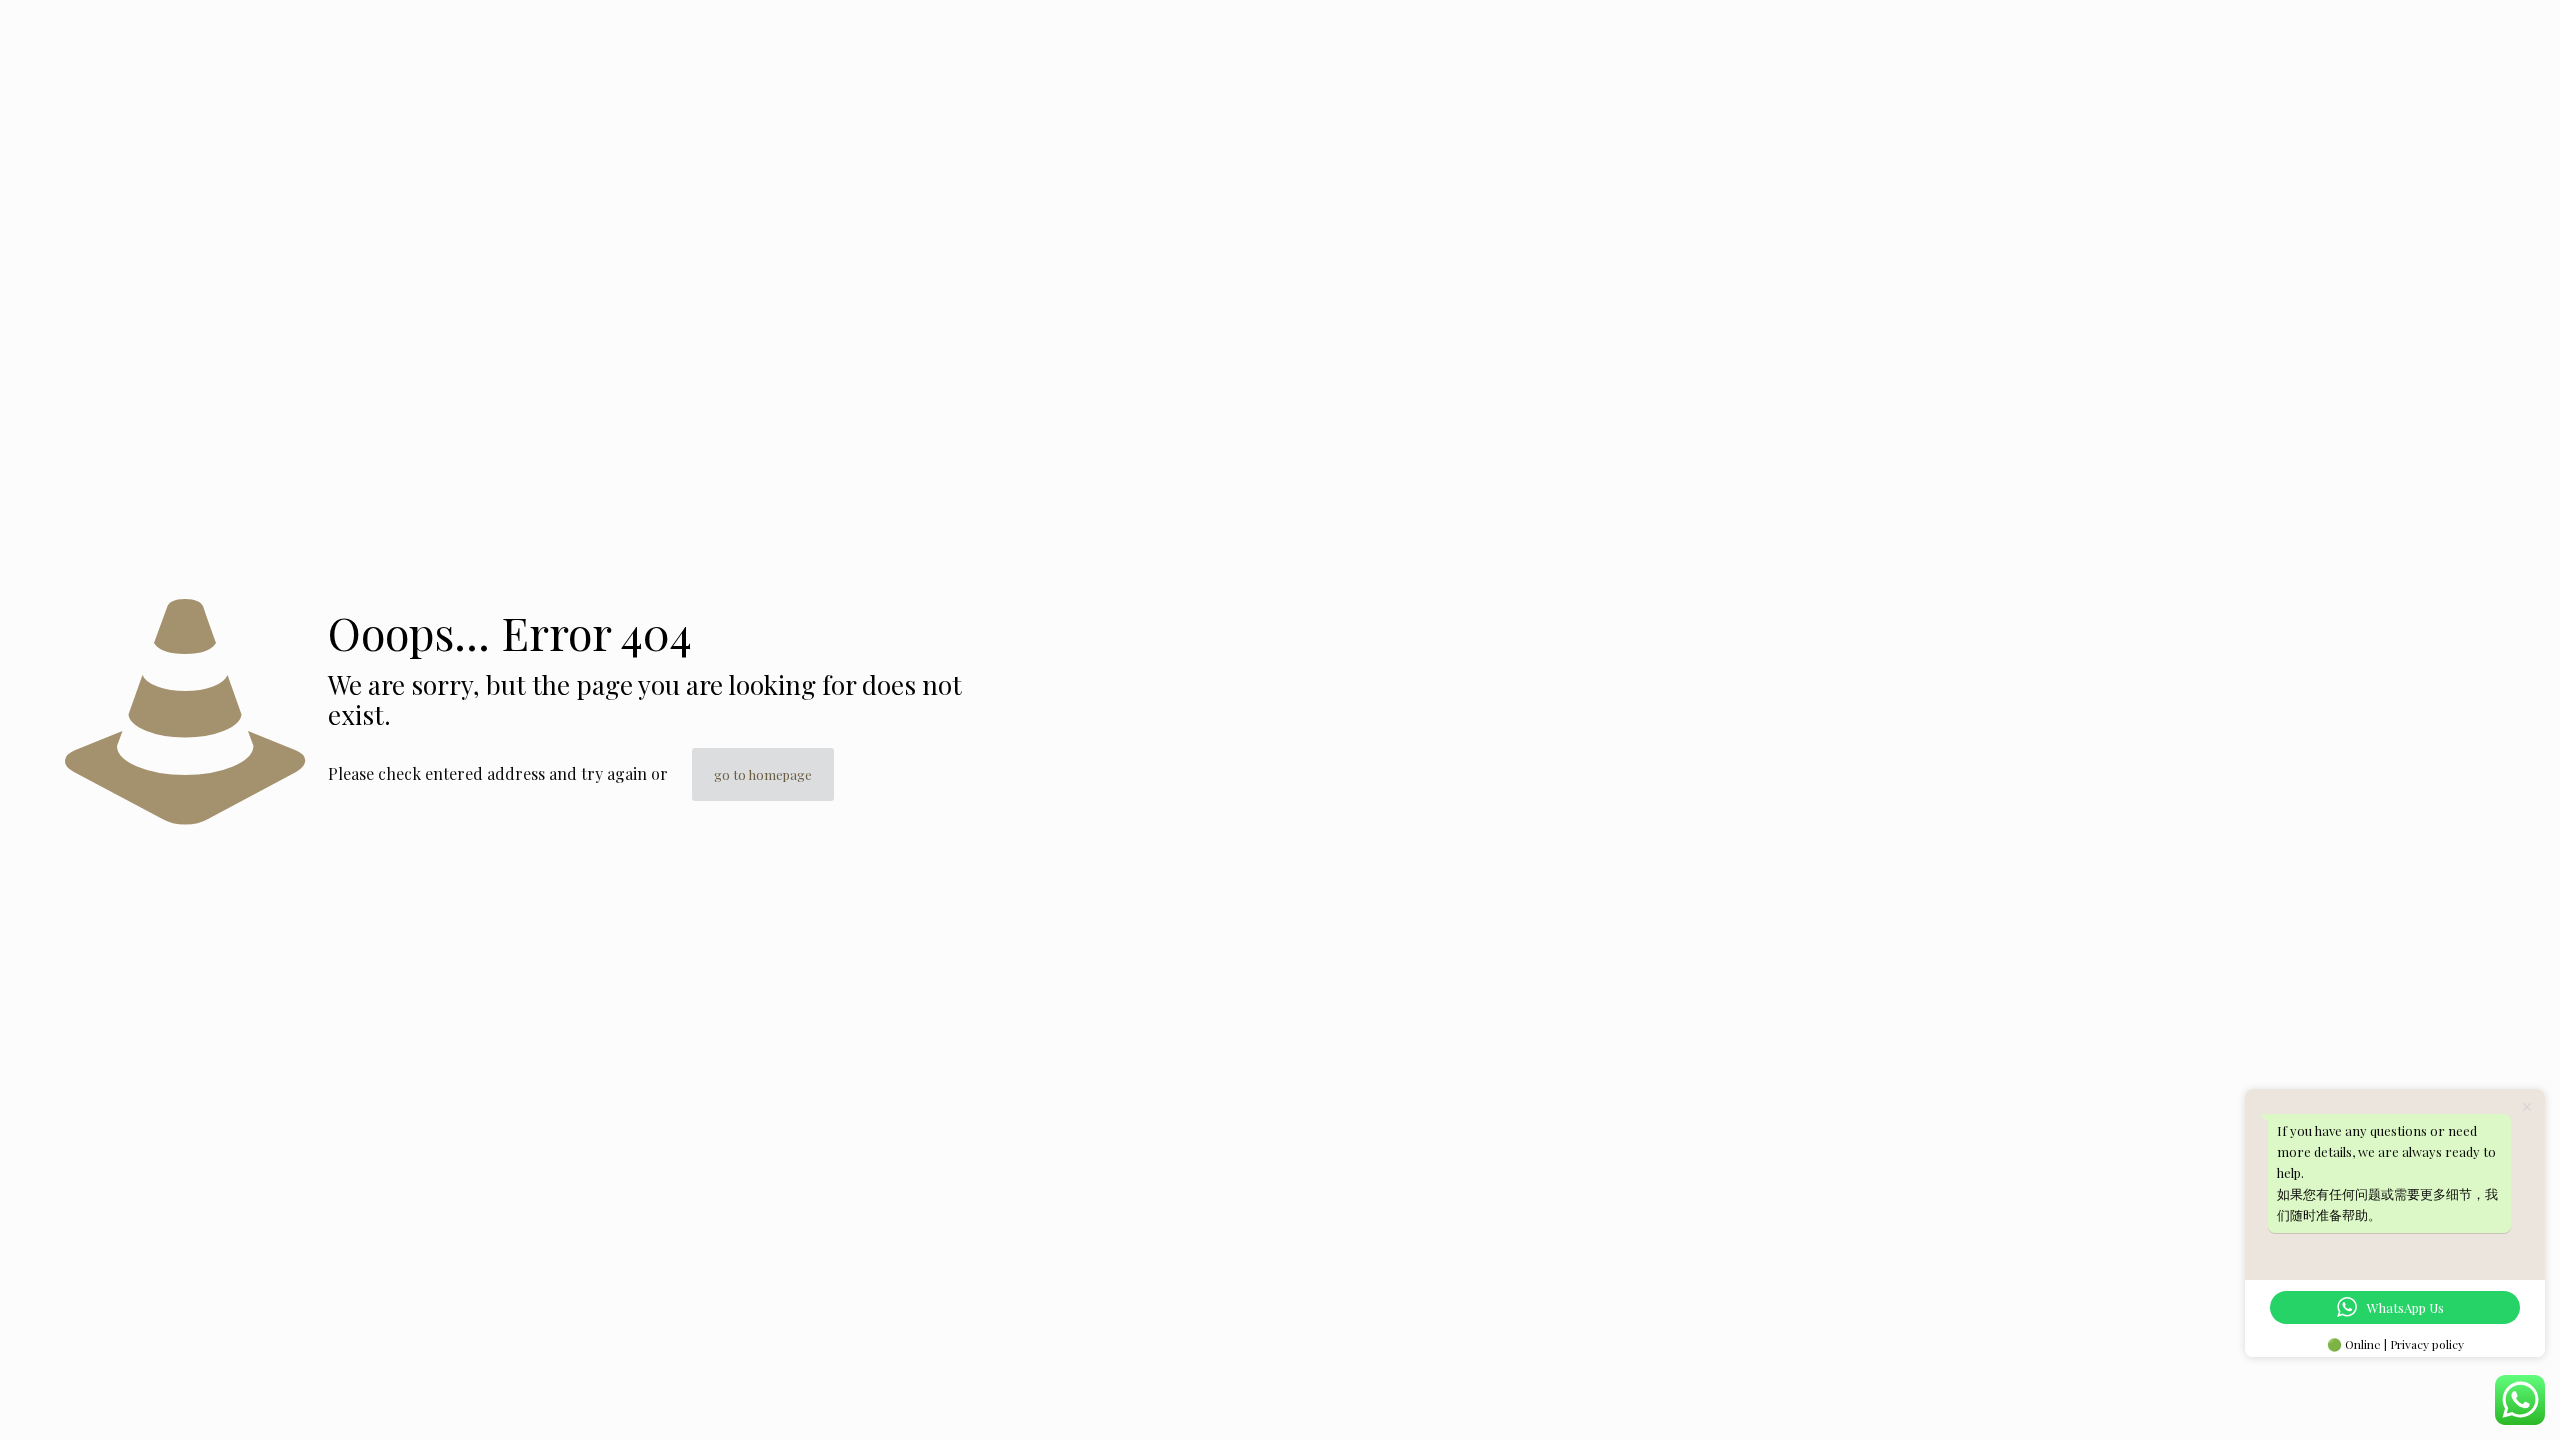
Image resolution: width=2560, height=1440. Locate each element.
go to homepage (763, 774)
